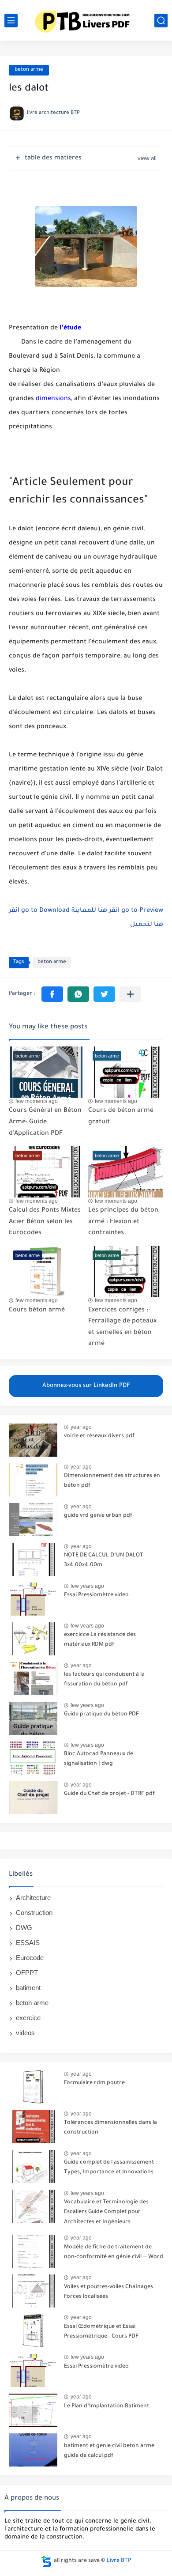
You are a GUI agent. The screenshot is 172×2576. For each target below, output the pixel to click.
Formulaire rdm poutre (94, 2083)
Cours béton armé (37, 1311)
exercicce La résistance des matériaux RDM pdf (100, 1640)
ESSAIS (28, 1943)
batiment (28, 1988)
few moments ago (37, 1101)
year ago (81, 1427)
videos (25, 2033)
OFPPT (27, 1973)
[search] (161, 21)
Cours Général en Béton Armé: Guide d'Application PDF (45, 1122)
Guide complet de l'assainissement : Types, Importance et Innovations (110, 2168)
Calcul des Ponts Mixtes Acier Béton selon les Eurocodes (45, 1222)
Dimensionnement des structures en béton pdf (112, 1481)
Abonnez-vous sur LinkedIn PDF (86, 1386)
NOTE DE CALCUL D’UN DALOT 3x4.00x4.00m (104, 1560)
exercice (28, 2018)
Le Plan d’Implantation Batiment (107, 2406)
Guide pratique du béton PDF (101, 1715)
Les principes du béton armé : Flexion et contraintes (123, 1222)
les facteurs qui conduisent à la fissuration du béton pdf (104, 1680)
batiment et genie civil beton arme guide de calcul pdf (109, 2451)
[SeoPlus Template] (46, 2561)
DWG (24, 1928)
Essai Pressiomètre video (96, 1595)
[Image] (33, 1440)
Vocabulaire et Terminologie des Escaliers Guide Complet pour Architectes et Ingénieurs (106, 2212)
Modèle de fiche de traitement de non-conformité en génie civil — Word (114, 2252)
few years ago (87, 1586)
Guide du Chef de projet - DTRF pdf (109, 1794)
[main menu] (11, 21)
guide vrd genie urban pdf (98, 1516)
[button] (52, 994)
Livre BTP (119, 2561)
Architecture (33, 1898)
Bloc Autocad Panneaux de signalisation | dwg (99, 1759)
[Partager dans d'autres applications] (130, 994)
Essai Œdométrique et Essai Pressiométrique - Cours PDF (101, 2332)
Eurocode (30, 1958)
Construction (34, 1913)
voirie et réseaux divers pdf (99, 1436)
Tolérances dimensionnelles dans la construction (110, 2128)
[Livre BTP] (86, 20)
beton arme (29, 70)
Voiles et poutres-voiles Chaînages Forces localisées (108, 2292)
